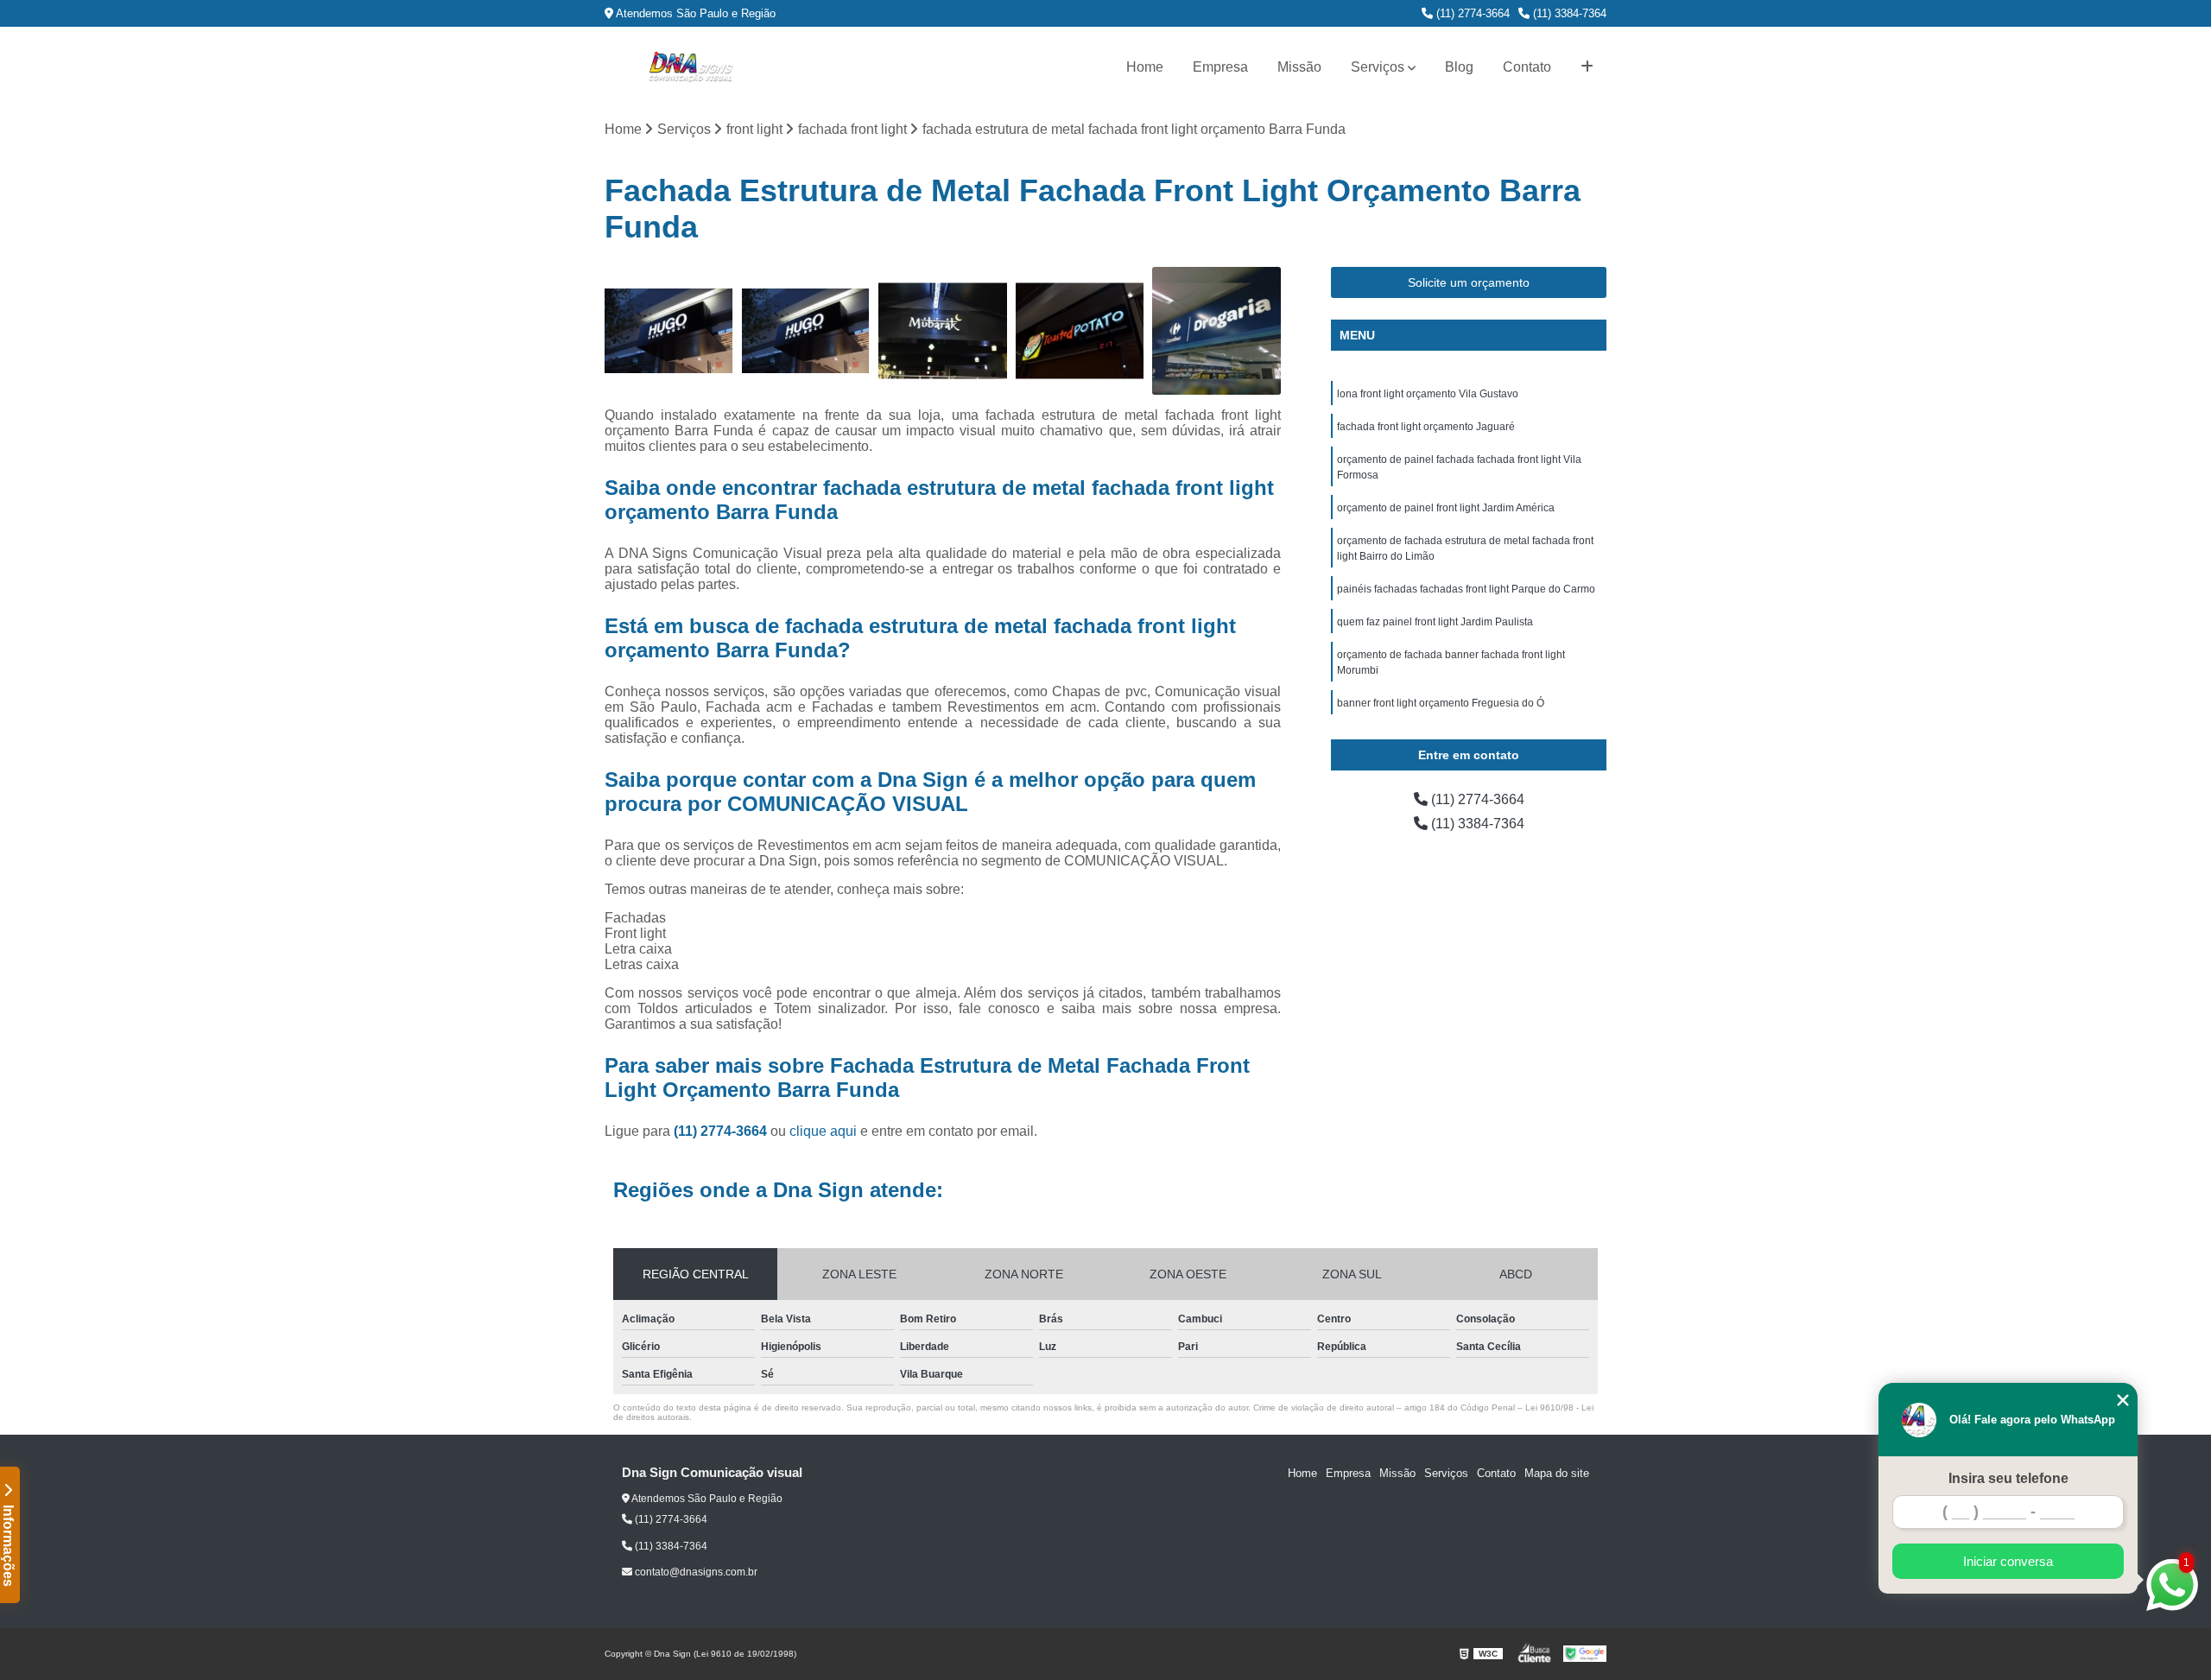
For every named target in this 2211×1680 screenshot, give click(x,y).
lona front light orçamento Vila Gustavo (1428, 394)
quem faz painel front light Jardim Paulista (1435, 622)
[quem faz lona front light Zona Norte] (669, 331)
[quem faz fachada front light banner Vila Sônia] (806, 331)
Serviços (1378, 67)
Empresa (1220, 67)
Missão (1299, 67)
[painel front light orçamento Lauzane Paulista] (943, 331)
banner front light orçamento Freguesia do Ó (1441, 703)
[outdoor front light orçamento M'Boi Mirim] (1080, 331)
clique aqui (823, 1131)
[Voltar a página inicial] (691, 67)
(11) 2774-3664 (1471, 13)
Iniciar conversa (2008, 1561)
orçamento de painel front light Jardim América (1446, 508)
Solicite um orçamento (1469, 282)
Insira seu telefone (2008, 1478)
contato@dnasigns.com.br (695, 1572)
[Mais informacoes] (1587, 67)
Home (1145, 67)
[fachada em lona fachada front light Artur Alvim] (1216, 331)
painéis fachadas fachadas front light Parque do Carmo (1466, 589)
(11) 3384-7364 (1568, 13)
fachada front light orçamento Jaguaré (1426, 427)
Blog (1459, 67)
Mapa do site (1557, 1473)
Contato (1527, 67)
